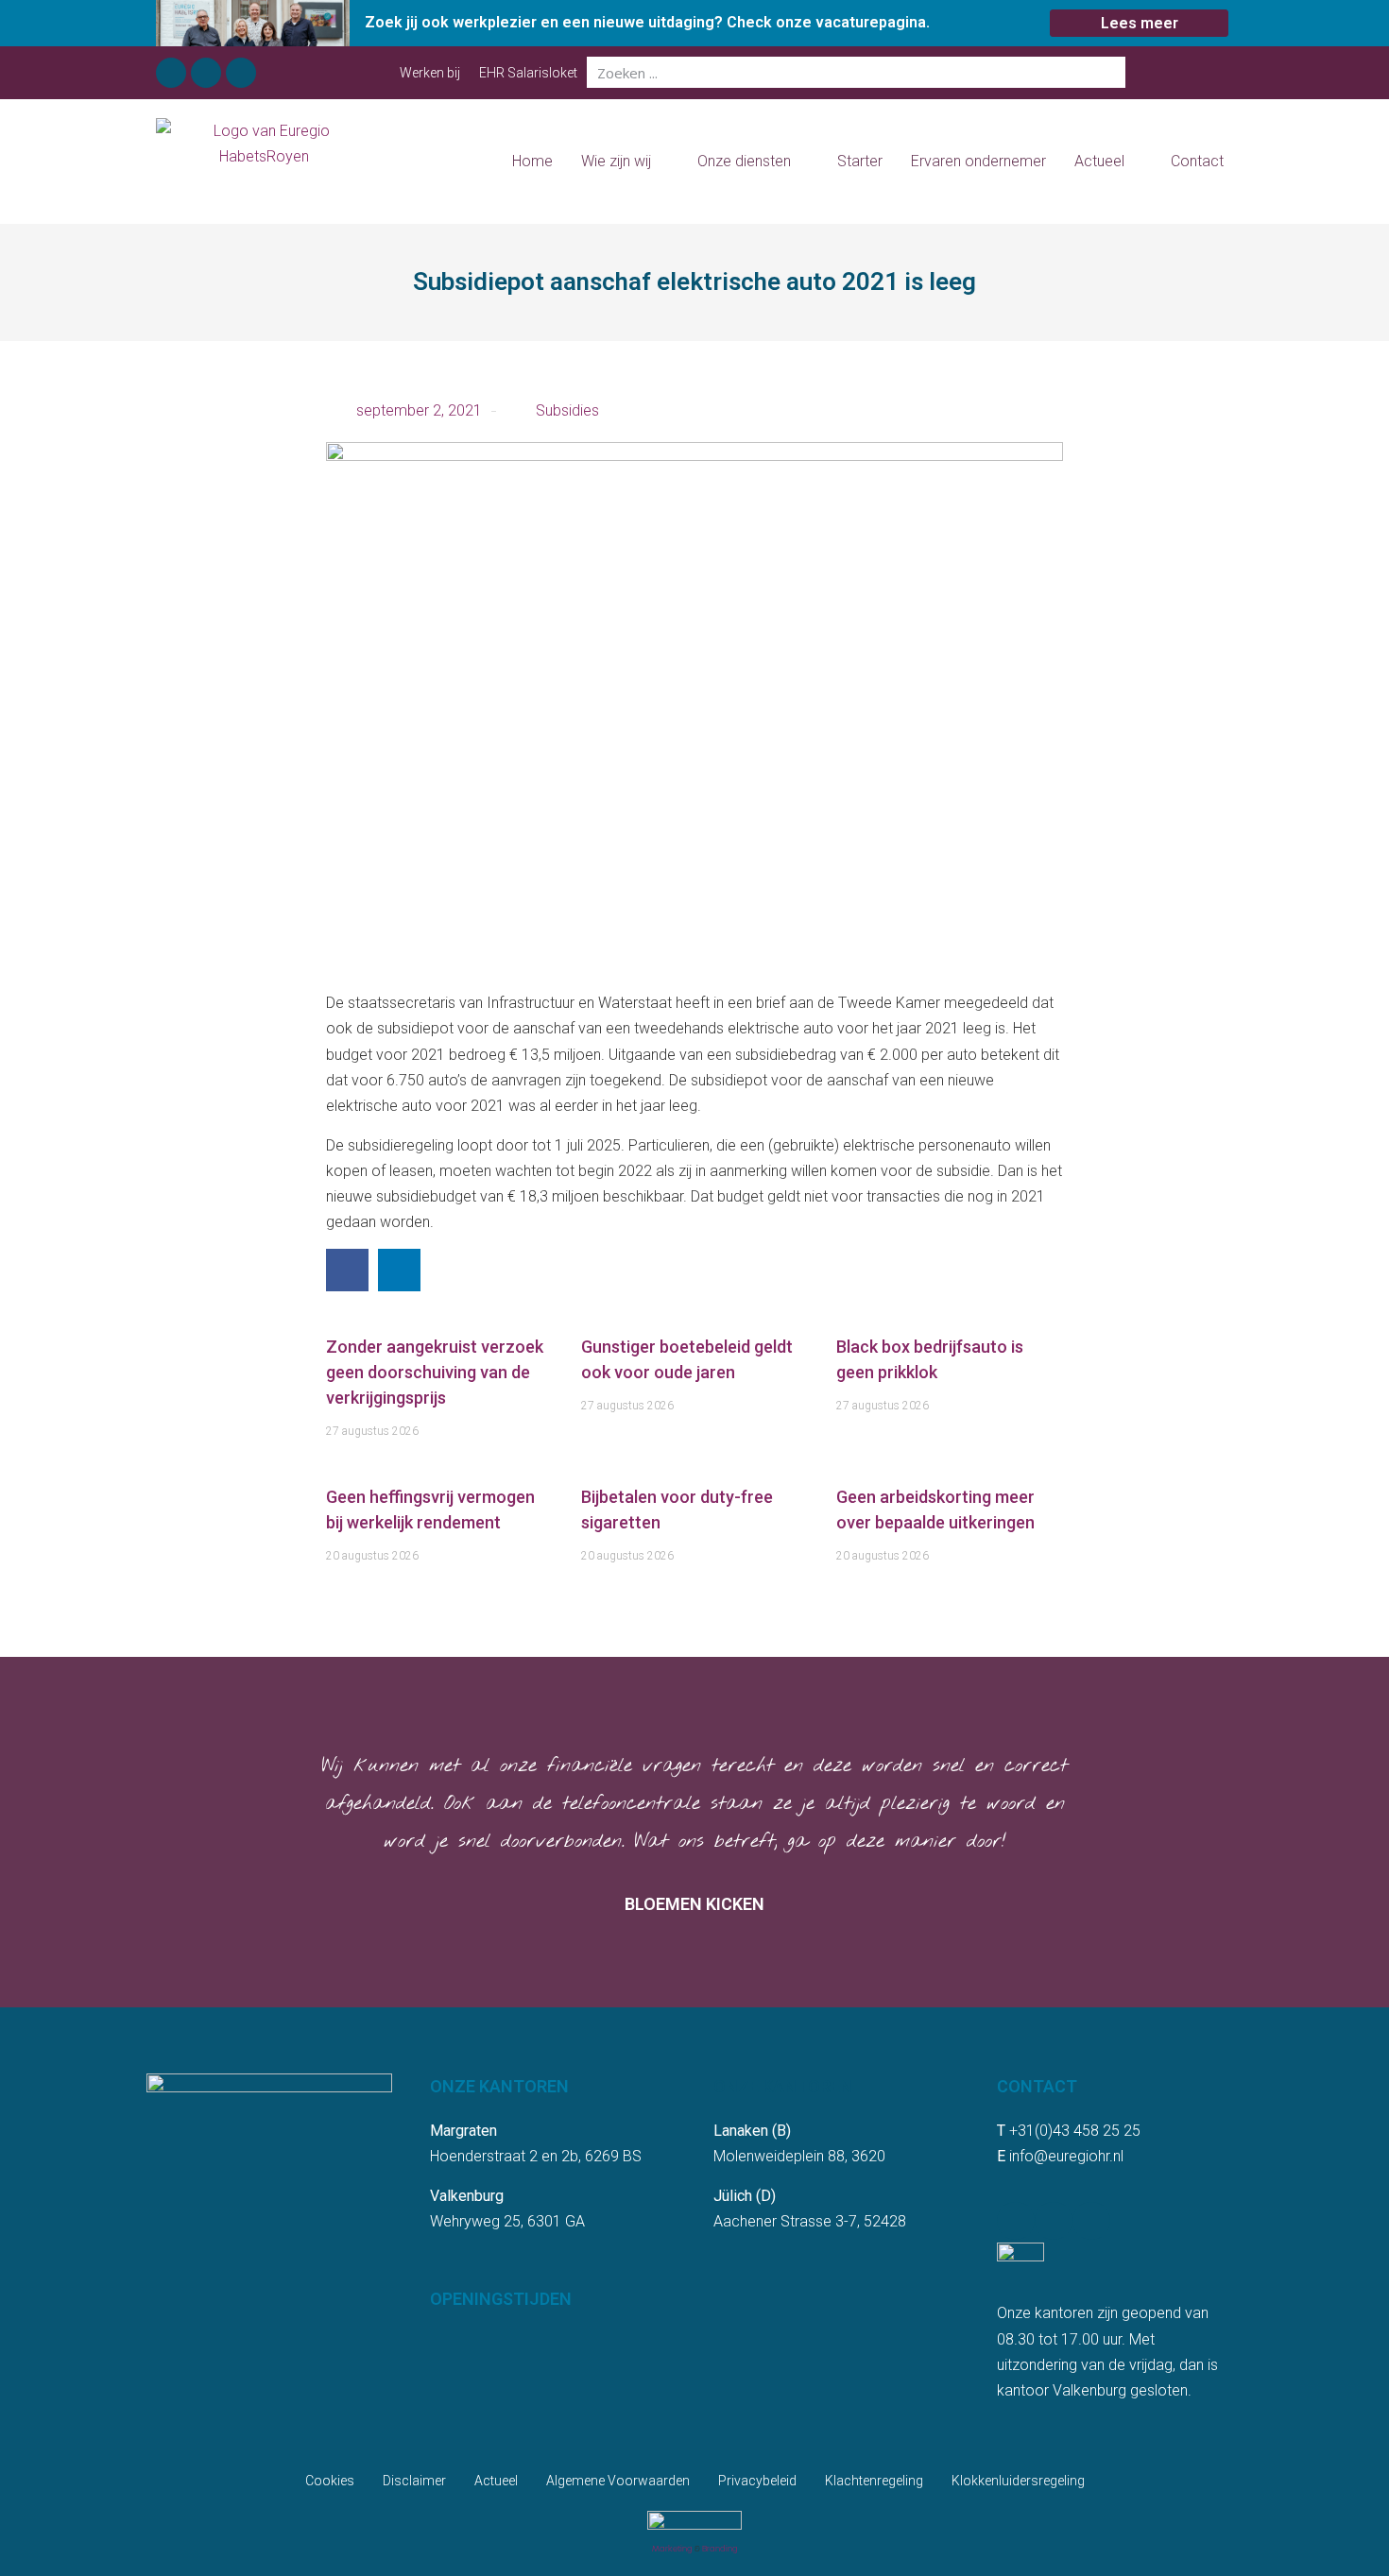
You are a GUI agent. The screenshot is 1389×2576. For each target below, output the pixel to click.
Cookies (330, 2481)
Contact (1197, 161)
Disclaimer (414, 2481)
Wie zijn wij (616, 161)
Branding (720, 2549)
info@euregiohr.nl (1066, 2156)
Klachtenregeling (874, 2481)
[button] (347, 1270)
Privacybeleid (757, 2481)
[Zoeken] (1110, 72)
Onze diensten (744, 161)
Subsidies (567, 410)
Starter (860, 161)
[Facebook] (171, 73)
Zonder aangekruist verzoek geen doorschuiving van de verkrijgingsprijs (435, 1372)
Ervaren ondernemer (978, 161)
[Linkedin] (206, 73)
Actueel (1099, 161)
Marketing (672, 2549)
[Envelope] (241, 73)
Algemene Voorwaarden (618, 2481)
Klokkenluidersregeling (1018, 2481)
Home (532, 161)
